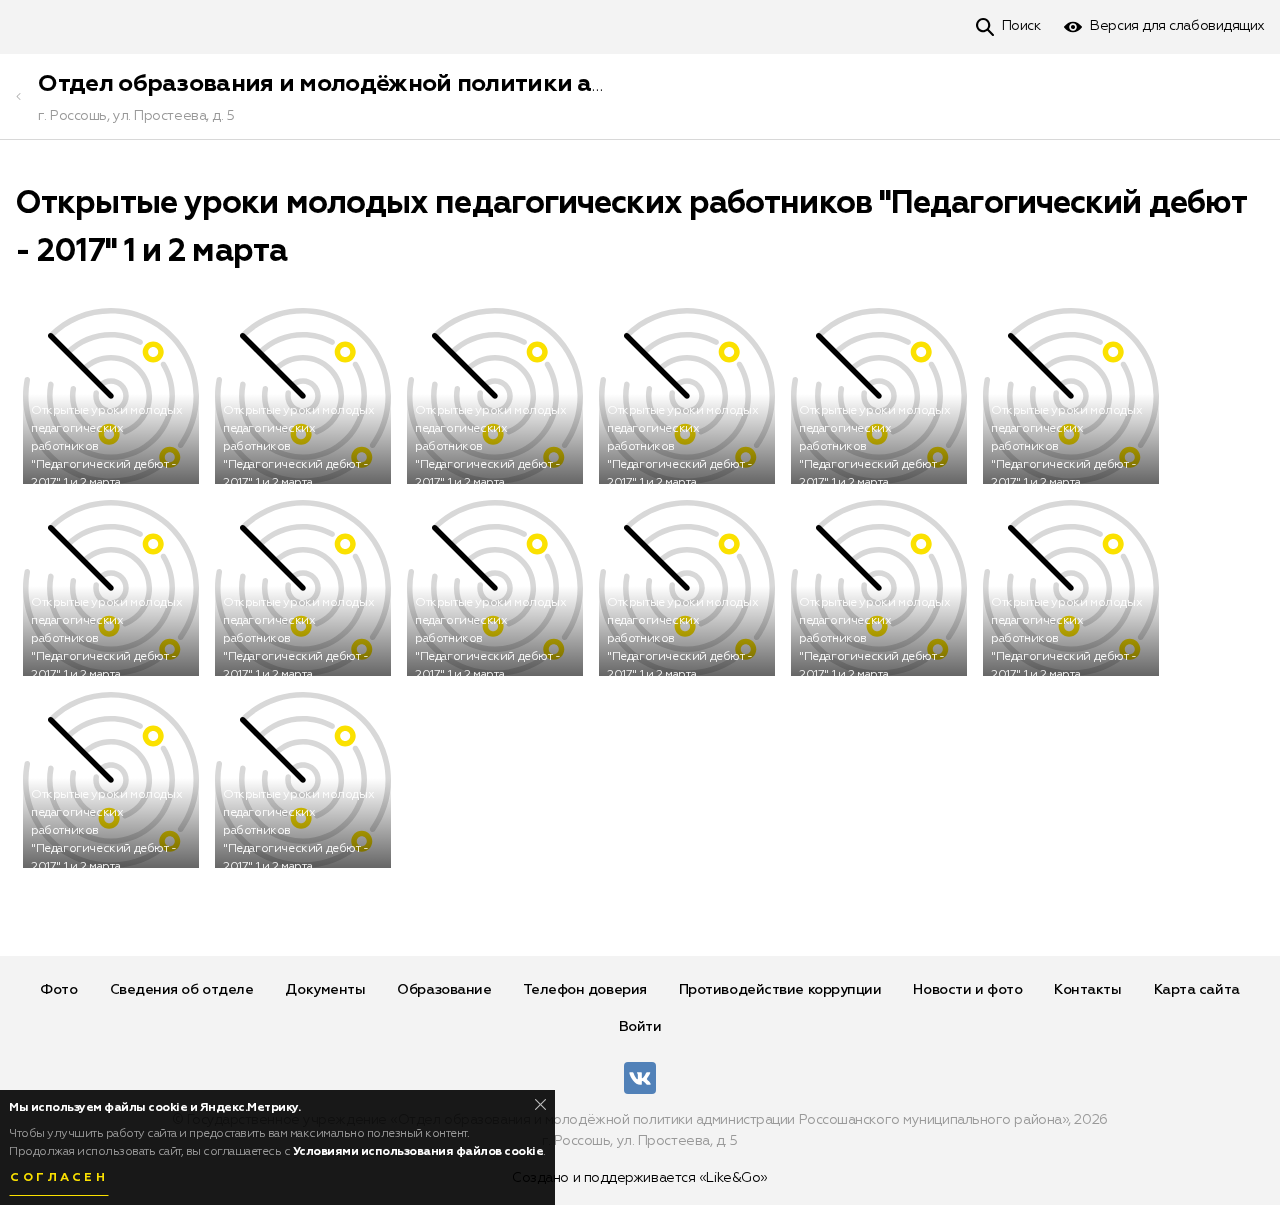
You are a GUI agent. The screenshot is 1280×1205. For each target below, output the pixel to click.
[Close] (540, 1104)
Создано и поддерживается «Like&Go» (640, 1178)
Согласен (59, 1178)
